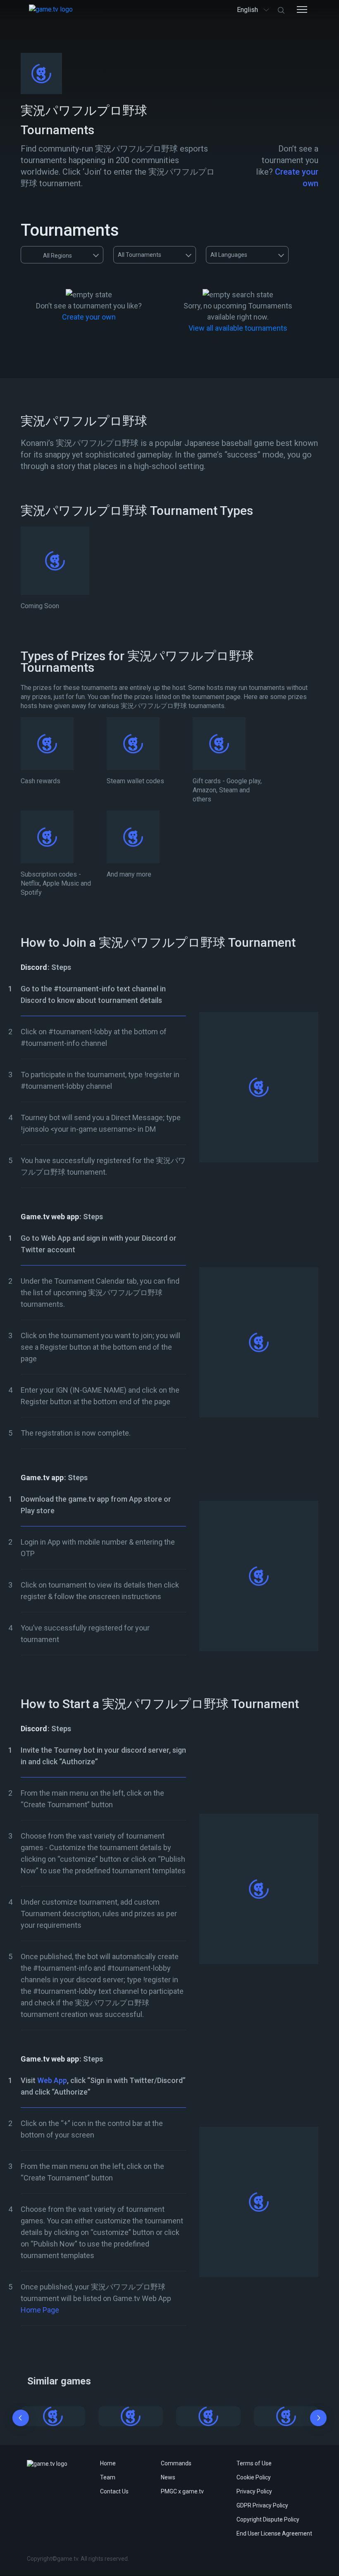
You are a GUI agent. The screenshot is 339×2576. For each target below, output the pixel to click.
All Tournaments (140, 255)
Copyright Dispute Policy (268, 2519)
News (168, 2477)
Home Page (40, 2310)
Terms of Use (254, 2463)
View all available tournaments (238, 328)
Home (108, 2463)
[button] (21, 2420)
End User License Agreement (274, 2533)
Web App (52, 2080)
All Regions (57, 256)
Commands (176, 2463)
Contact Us (114, 2491)
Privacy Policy (254, 2491)
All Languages (229, 255)
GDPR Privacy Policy (262, 2505)
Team (108, 2477)
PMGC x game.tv (182, 2491)
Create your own (89, 317)
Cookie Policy (254, 2477)
